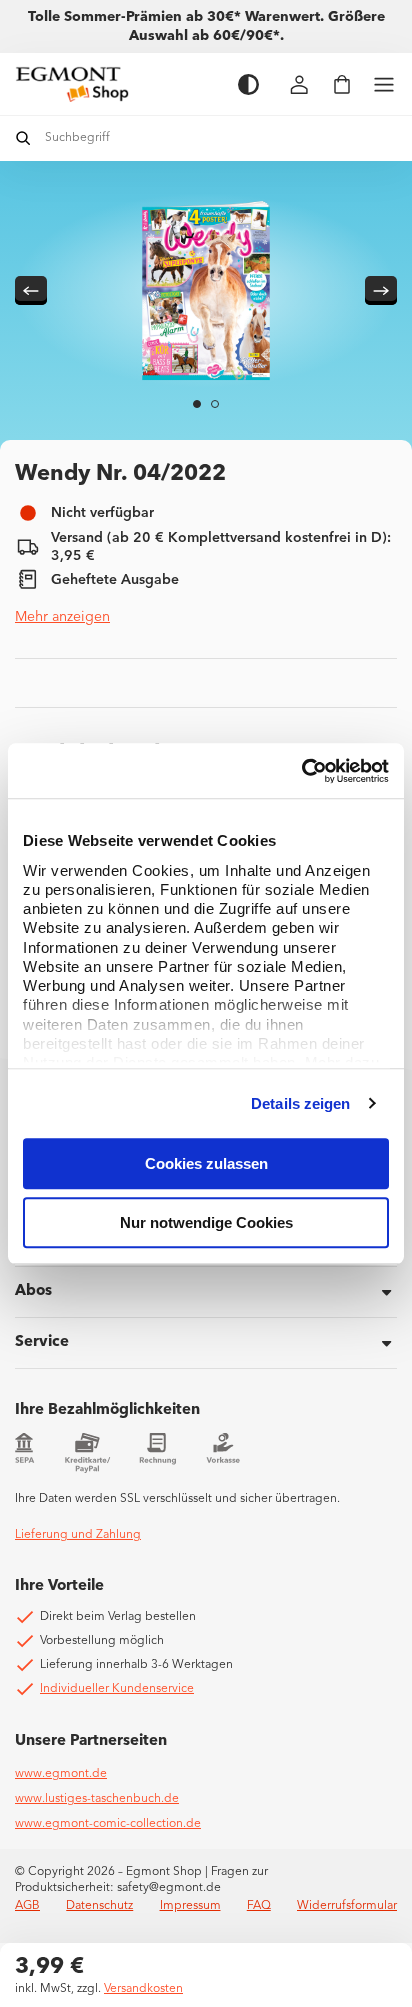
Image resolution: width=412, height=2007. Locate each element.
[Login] (300, 84)
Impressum (190, 1906)
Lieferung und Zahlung (78, 1535)
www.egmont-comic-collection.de (108, 1824)
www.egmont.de (61, 1774)
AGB (27, 1906)
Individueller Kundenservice (117, 1689)
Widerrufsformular (347, 1906)
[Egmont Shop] (116, 84)
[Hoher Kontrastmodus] (248, 84)
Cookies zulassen (206, 1163)
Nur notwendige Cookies (206, 1222)
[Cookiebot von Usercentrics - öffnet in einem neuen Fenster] (301, 771)
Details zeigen (300, 1103)
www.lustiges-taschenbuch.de (97, 1799)
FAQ (259, 1906)
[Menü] (384, 84)
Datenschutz (99, 1906)
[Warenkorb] (342, 84)
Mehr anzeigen (62, 617)
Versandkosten (143, 1989)
